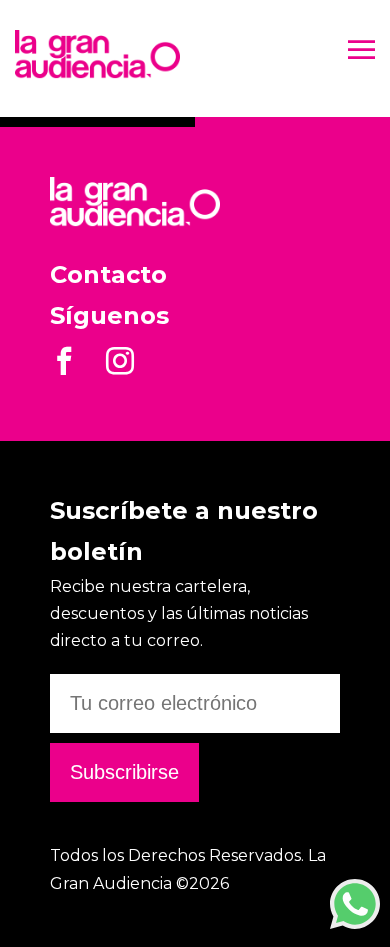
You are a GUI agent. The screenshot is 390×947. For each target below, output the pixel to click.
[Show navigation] (361, 53)
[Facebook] (64, 367)
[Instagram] (120, 367)
